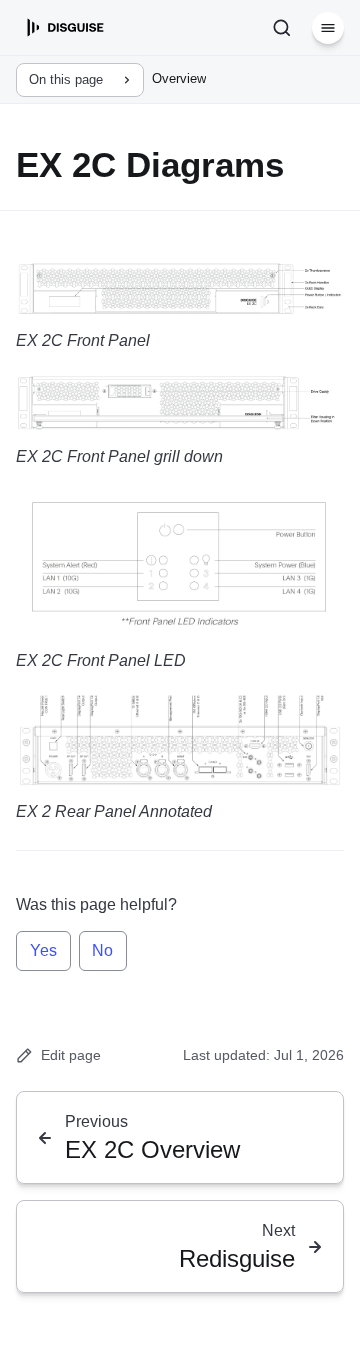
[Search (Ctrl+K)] (282, 28)
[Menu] (328, 28)
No (102, 950)
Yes (43, 950)
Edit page (71, 1055)
